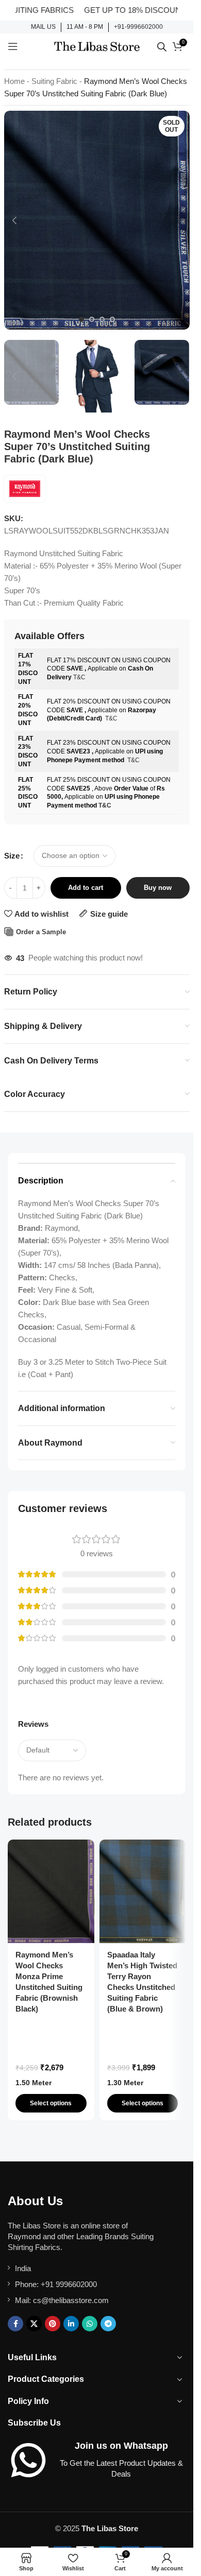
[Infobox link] (43, 27)
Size (12, 856)
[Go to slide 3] (102, 319)
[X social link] (34, 2324)
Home (14, 81)
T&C (79, 677)
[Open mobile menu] (13, 46)
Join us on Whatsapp (121, 2446)
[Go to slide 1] (81, 319)
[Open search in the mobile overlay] (162, 47)
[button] (14, 220)
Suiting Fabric (54, 81)
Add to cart (86, 888)
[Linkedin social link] (71, 2324)
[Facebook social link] (15, 2324)
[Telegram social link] (108, 2324)
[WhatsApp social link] (90, 2324)
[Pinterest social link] (53, 2324)
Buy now (158, 888)
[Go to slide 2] (92, 319)
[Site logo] (97, 46)
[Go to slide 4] (112, 319)
